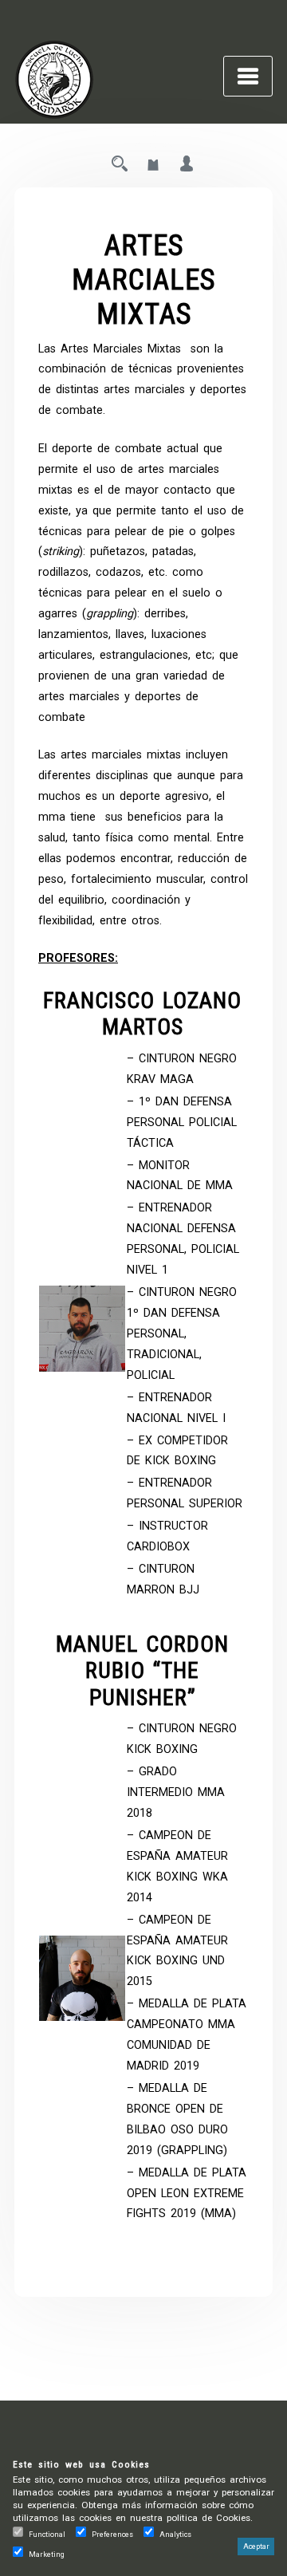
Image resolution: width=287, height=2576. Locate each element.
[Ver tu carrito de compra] (153, 165)
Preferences (112, 2534)
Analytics (175, 2534)
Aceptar (256, 2546)
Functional (47, 2534)
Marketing (47, 2554)
